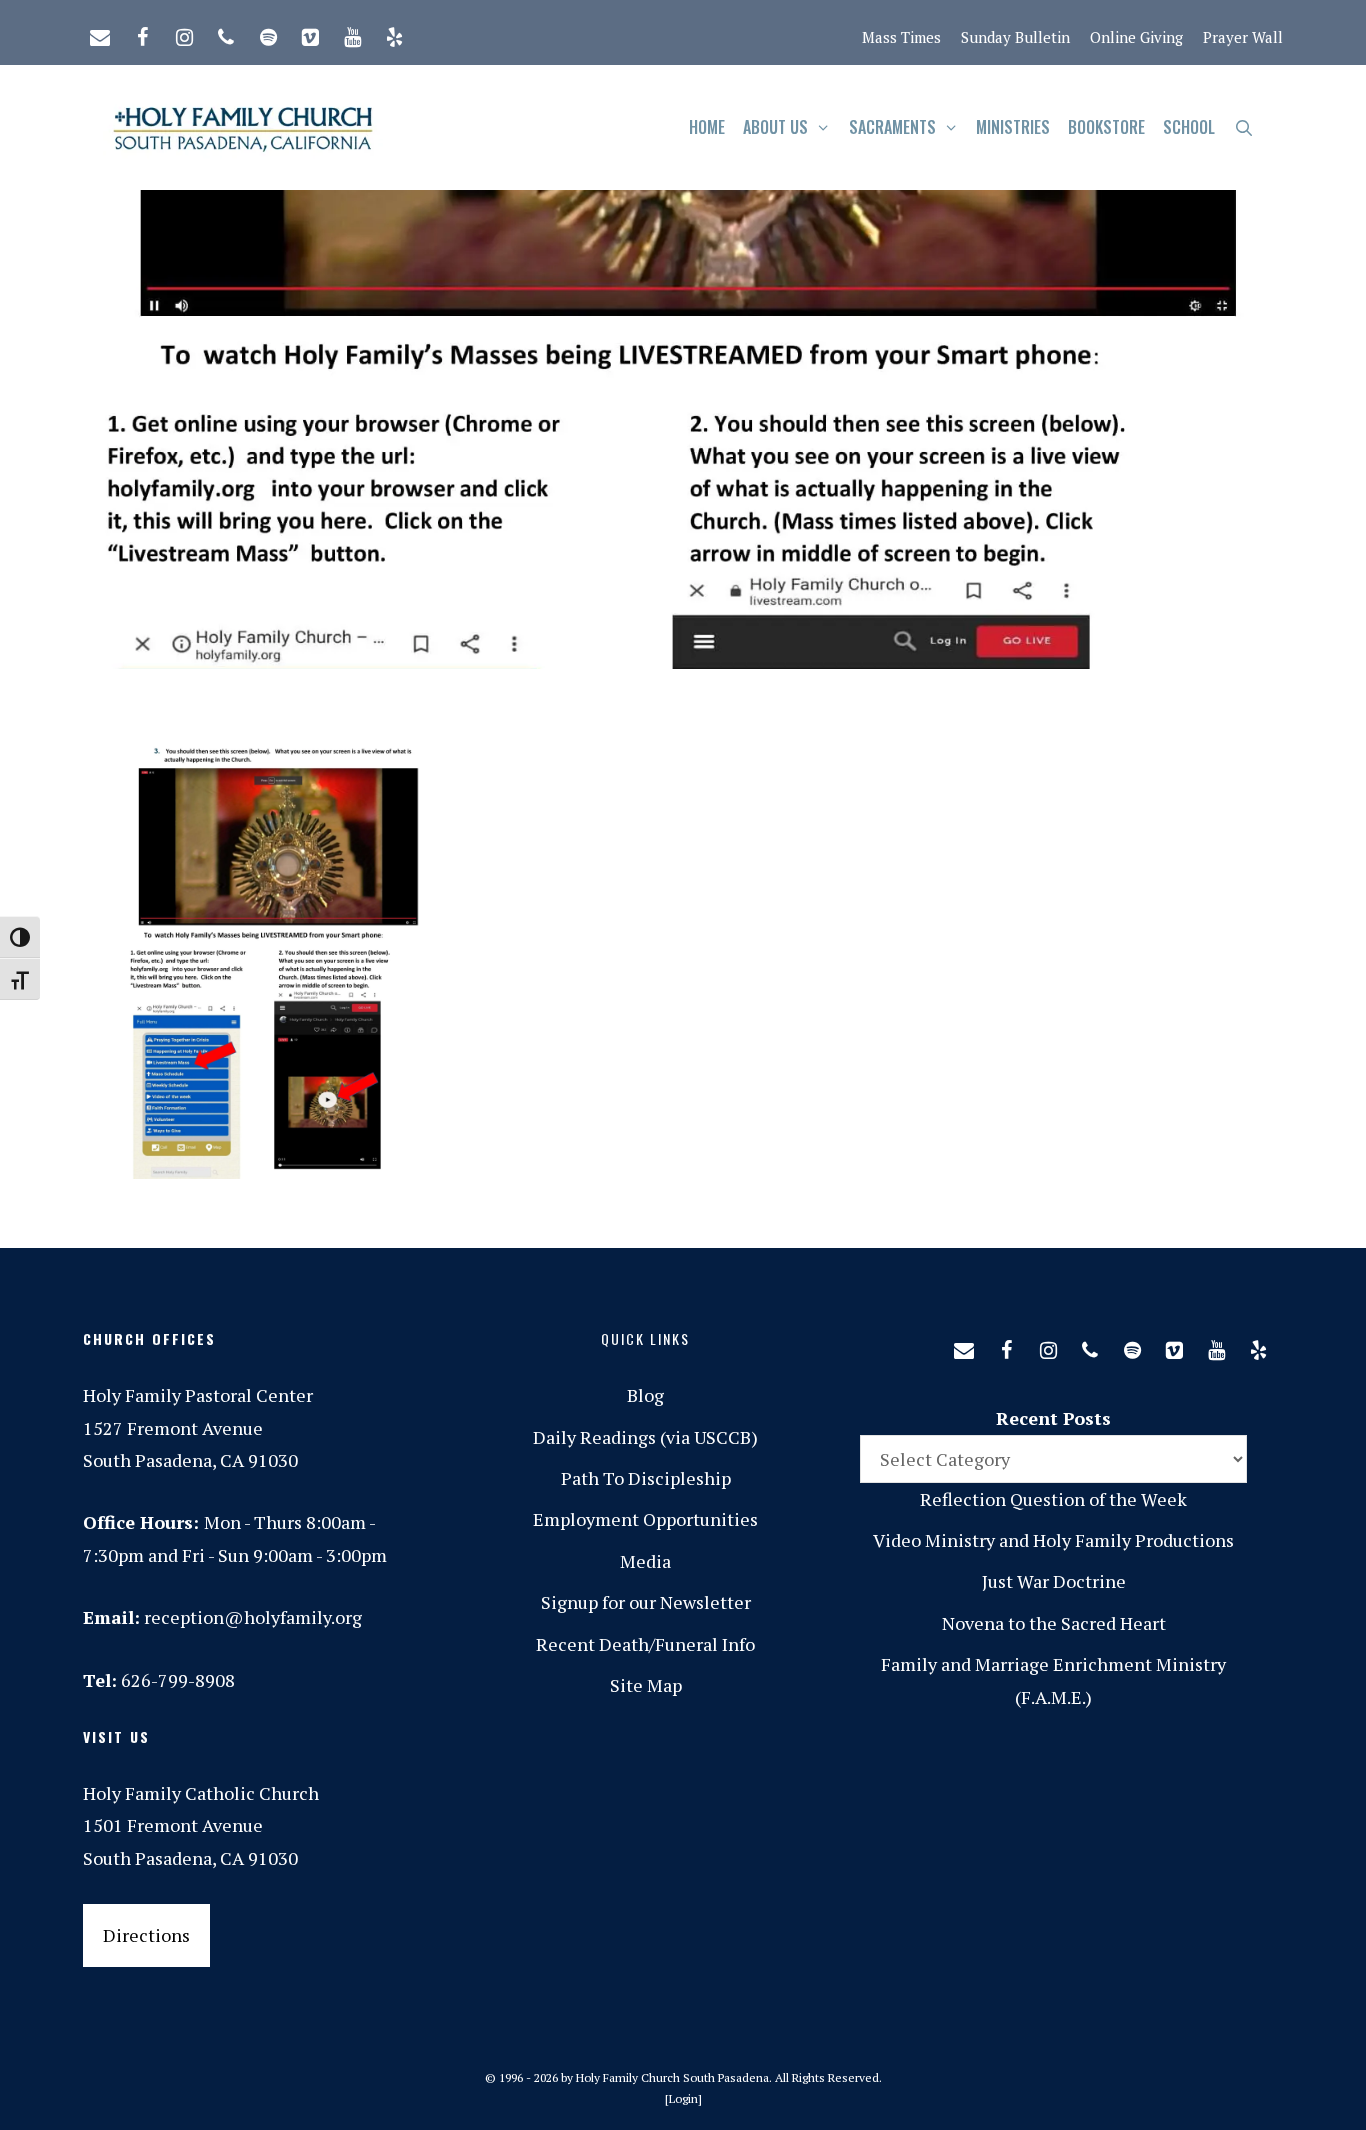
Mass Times (901, 37)
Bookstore (1106, 127)
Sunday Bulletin (1015, 37)
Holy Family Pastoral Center (198, 1395)
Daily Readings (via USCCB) (645, 1437)
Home (707, 127)
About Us (775, 127)
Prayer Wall (1243, 37)
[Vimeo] (310, 33)
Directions (146, 1935)
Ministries (1013, 127)
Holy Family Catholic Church (201, 1793)
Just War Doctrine (1054, 1581)
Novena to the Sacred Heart (1054, 1623)
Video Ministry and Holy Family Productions (1053, 1540)
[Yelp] (394, 33)
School (1189, 127)
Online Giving (1136, 37)
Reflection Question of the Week (1053, 1499)
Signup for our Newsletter (646, 1602)
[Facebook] (142, 33)
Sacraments (892, 127)
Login (683, 2098)
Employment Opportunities (645, 1519)
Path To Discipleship (646, 1478)
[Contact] (100, 33)
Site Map (646, 1685)
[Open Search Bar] (1243, 127)
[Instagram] (184, 33)
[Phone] (226, 33)
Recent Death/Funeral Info (645, 1644)
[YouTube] (352, 33)
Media (645, 1561)
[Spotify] (268, 33)
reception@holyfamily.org (253, 1617)
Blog (645, 1395)
